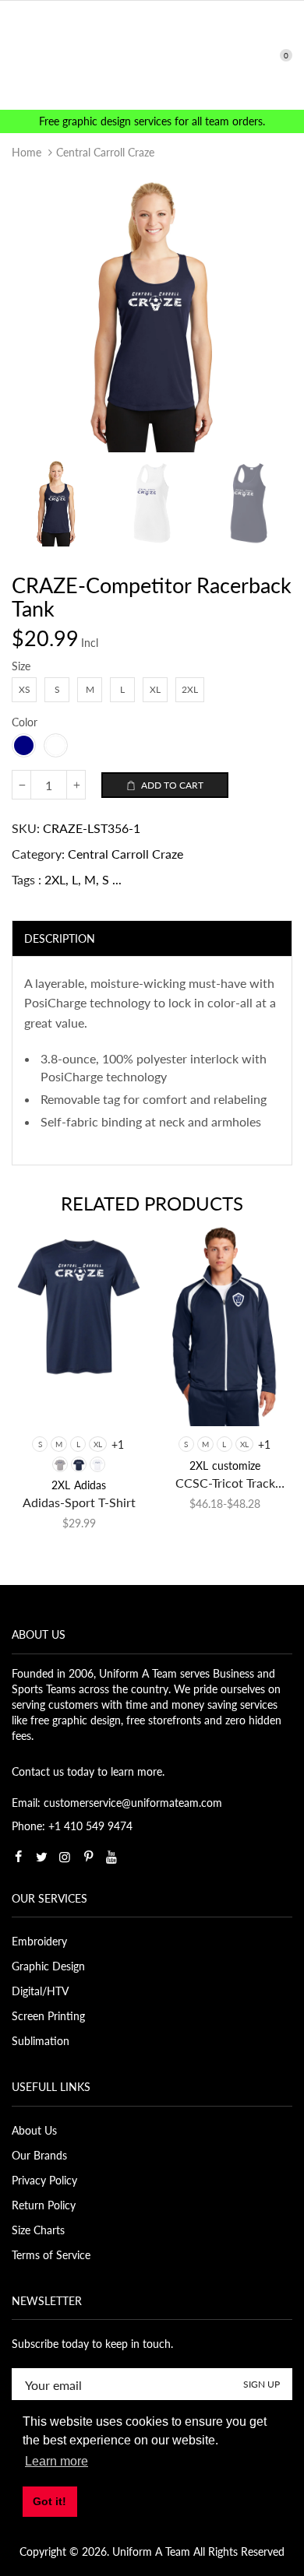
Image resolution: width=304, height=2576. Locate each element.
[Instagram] (65, 1857)
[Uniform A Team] (152, 54)
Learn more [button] (57, 2461)
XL (98, 1444)
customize (236, 1465)
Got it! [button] (49, 2501)
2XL (55, 879)
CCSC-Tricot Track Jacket (225, 1483)
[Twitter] (41, 1857)
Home (27, 152)
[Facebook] (18, 1857)
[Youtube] (111, 1857)
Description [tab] (60, 938)
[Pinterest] (88, 1857)
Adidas (90, 1485)
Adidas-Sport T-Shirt (79, 1502)
